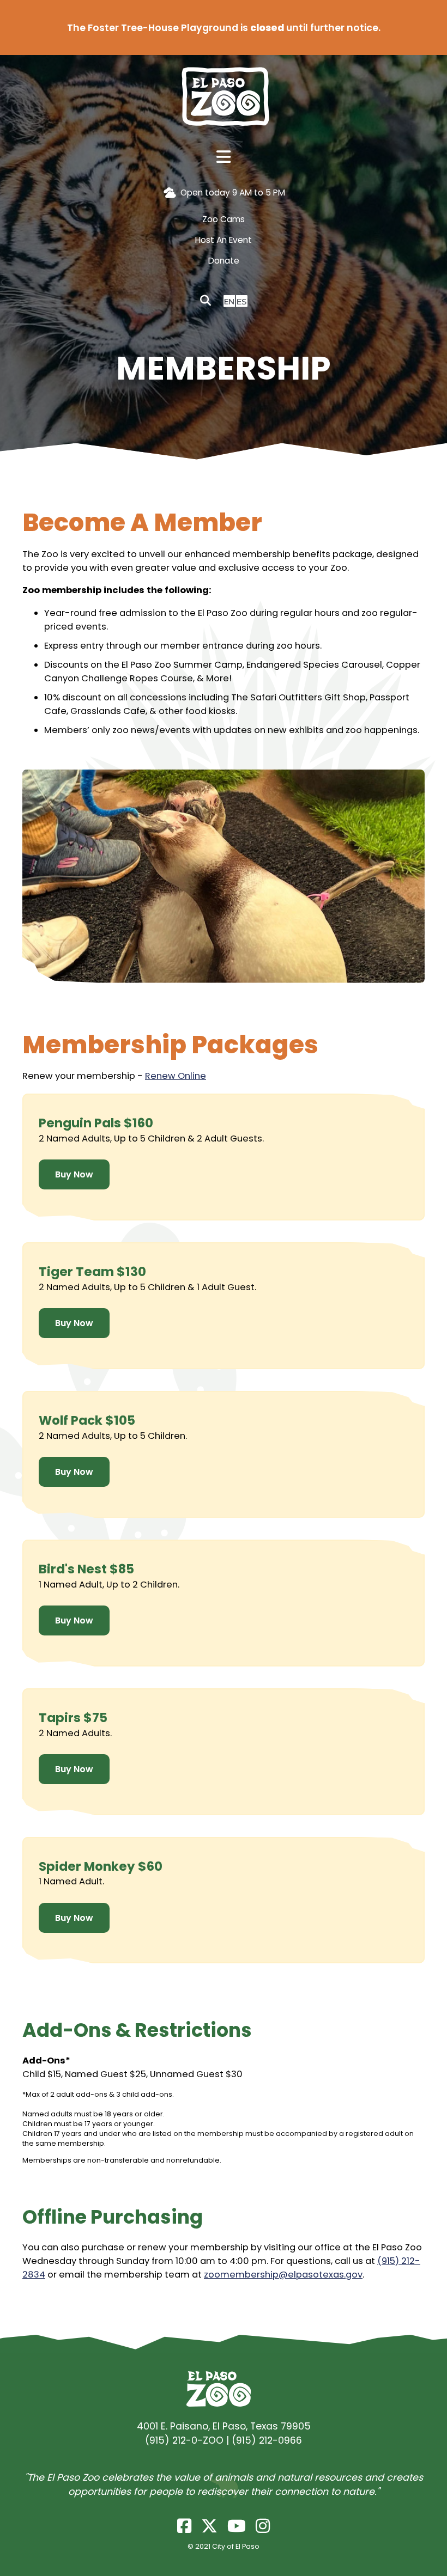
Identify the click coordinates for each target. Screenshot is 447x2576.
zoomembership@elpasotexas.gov (283, 2275)
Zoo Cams (224, 219)
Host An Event (224, 240)
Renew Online (176, 1076)
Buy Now (74, 1174)
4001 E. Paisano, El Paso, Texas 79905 (224, 2426)
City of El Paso (236, 2546)
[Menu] (224, 157)
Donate (224, 261)
